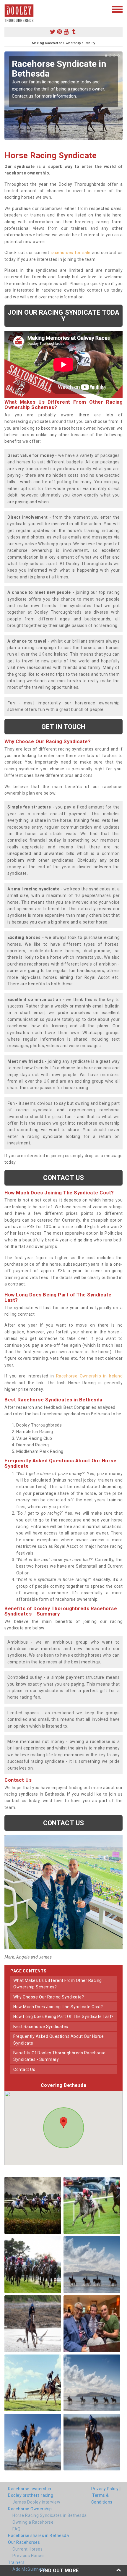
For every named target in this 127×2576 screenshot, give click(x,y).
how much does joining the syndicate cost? (58, 2007)
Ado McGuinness (29, 2569)
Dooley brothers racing (31, 2495)
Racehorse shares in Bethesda (38, 2535)
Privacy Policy (105, 2489)
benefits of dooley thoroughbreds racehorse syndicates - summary (59, 2056)
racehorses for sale (71, 253)
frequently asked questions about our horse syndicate (58, 2040)
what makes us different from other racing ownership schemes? (58, 1984)
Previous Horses (29, 2556)
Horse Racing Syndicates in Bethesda (50, 2515)
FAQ (17, 2529)
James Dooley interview (36, 2502)
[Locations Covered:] (7, 9)
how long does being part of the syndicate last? (63, 2017)
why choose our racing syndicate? (49, 1997)
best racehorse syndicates (41, 2027)
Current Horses (27, 2549)
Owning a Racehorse (33, 2522)
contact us (24, 2069)
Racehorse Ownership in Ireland (89, 1376)
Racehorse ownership (30, 2489)
